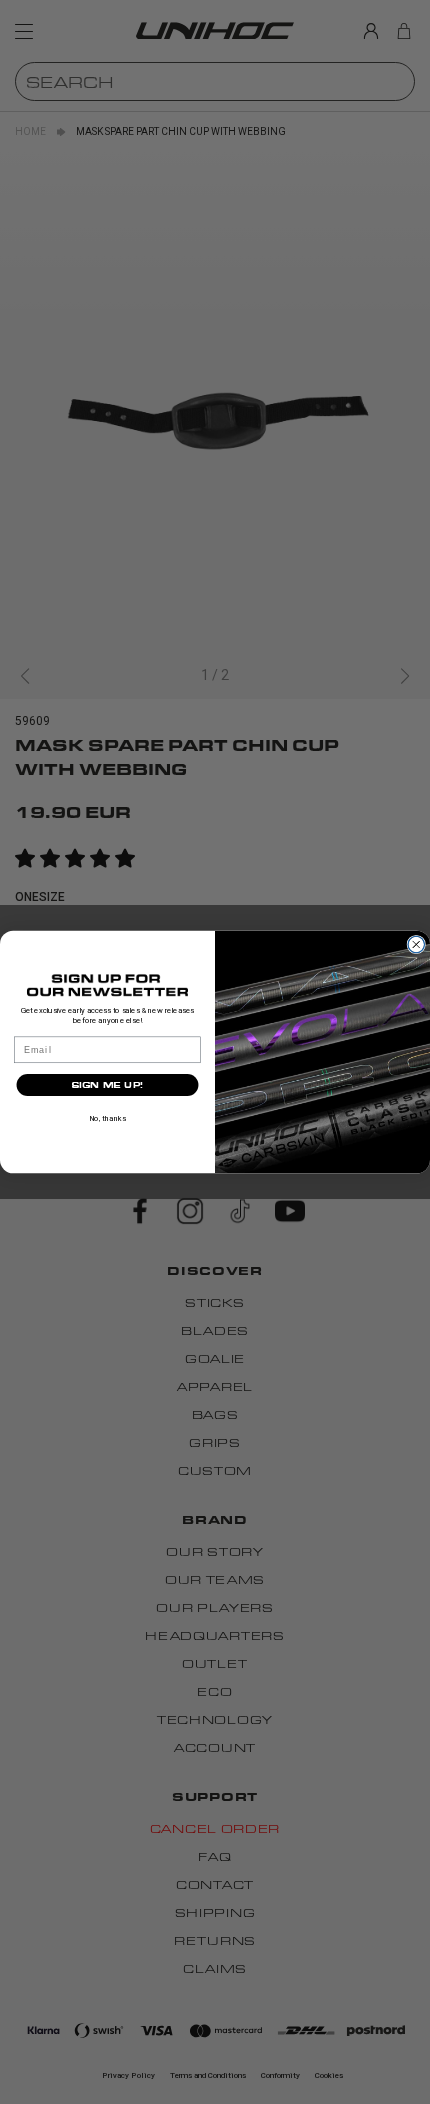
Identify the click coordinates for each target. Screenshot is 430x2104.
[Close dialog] (416, 944)
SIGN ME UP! (107, 1085)
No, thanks (107, 1118)
